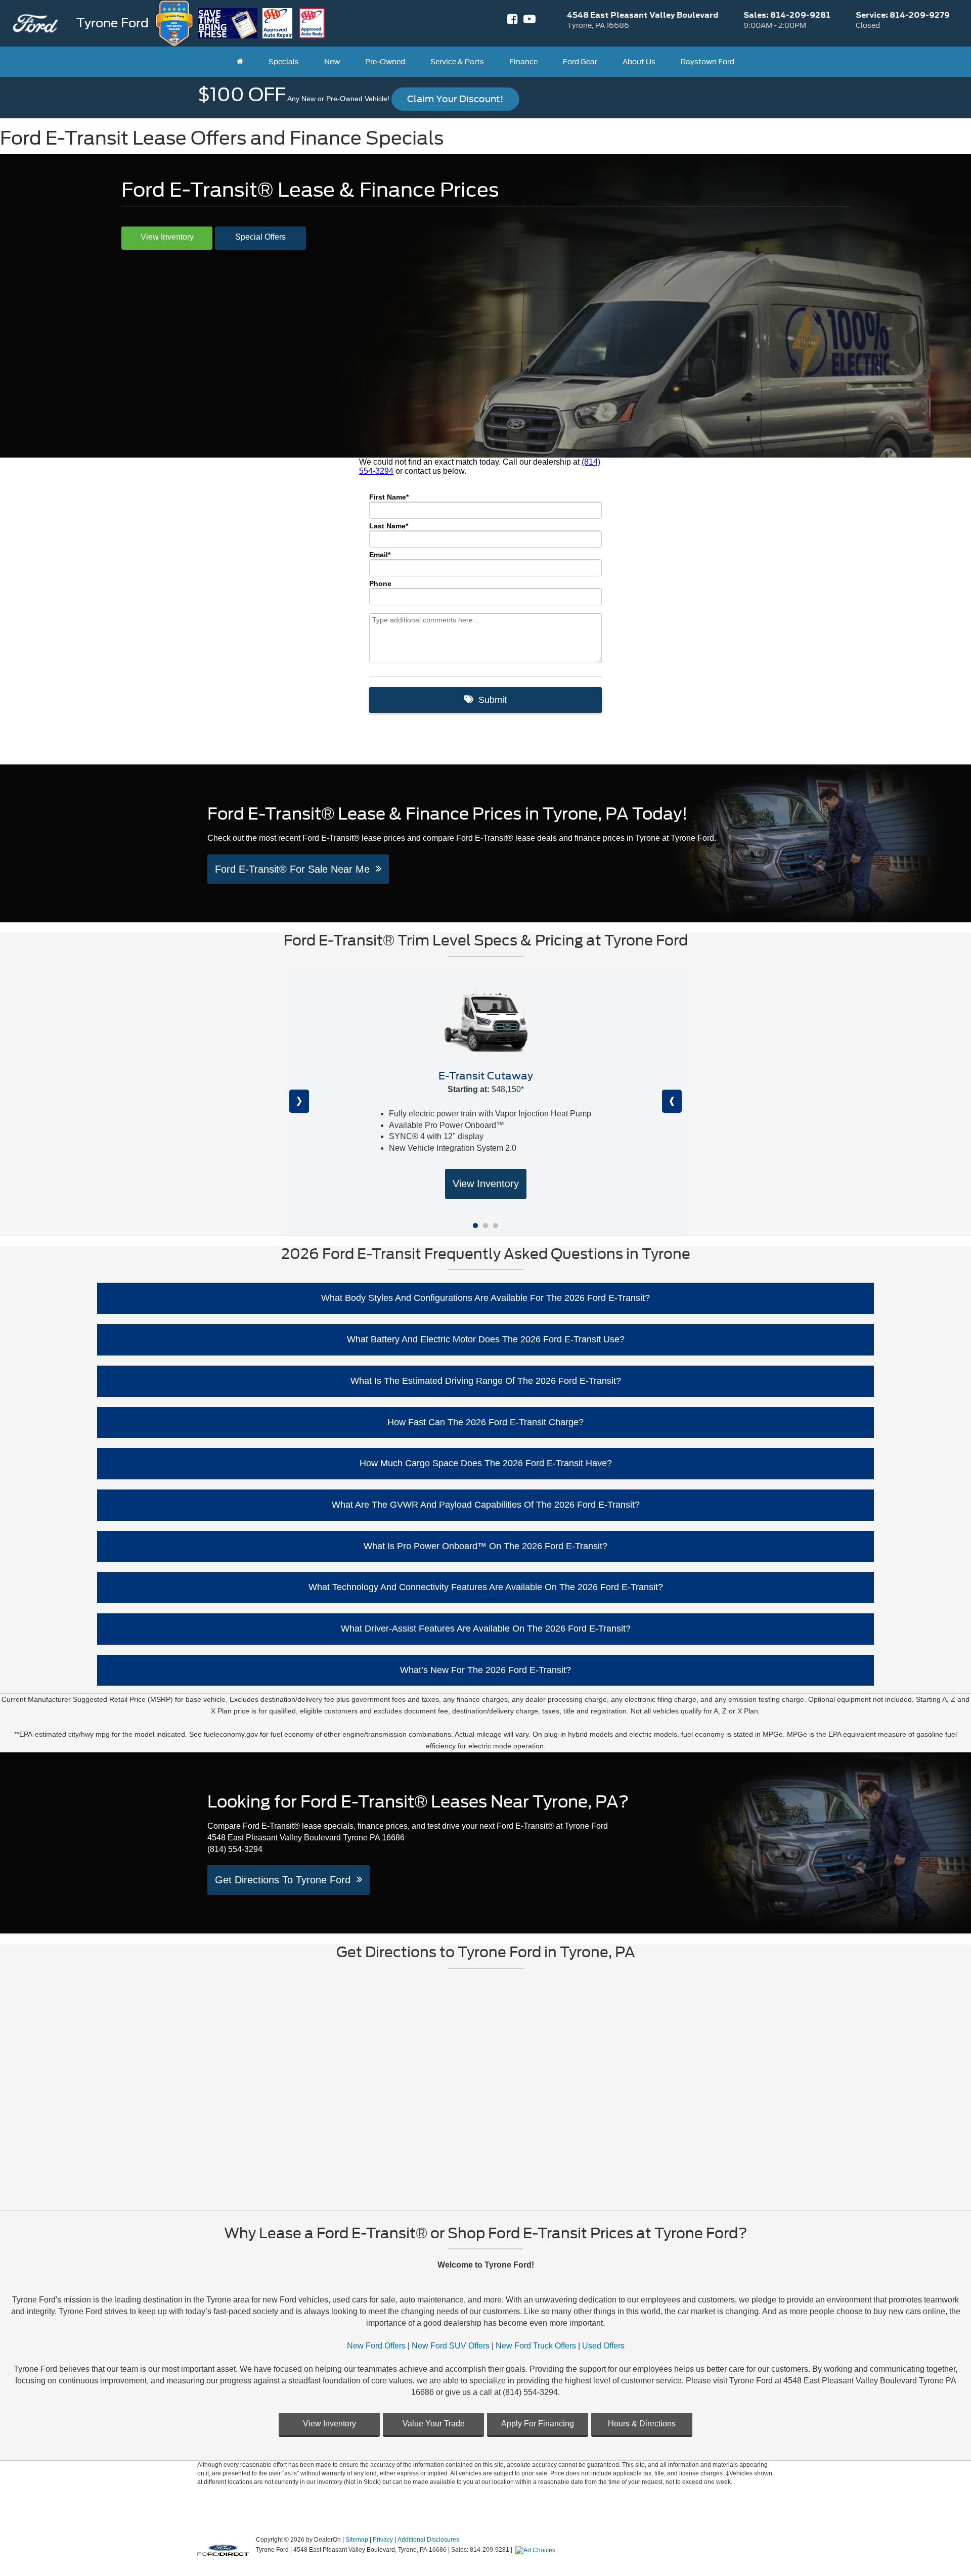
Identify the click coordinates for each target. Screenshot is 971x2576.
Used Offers (603, 2346)
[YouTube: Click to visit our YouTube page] (529, 21)
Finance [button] (523, 62)
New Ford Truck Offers (536, 2346)
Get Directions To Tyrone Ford (286, 1880)
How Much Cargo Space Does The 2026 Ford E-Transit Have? (486, 1463)
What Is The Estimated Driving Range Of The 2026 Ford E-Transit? (486, 1381)
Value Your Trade (434, 2424)
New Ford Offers (376, 2346)
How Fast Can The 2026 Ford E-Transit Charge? (485, 1422)
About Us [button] (639, 62)
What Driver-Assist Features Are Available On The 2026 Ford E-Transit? (486, 1629)
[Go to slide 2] (485, 1226)
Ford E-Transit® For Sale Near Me (295, 869)
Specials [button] (284, 62)
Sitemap (357, 2540)
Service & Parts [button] (457, 62)
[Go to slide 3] (496, 1226)
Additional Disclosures (428, 2540)
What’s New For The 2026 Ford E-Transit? (485, 1670)
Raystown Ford (708, 62)
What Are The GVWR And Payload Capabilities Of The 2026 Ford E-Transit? (486, 1505)
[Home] (240, 62)
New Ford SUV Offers (451, 2346)
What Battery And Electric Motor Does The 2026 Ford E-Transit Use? (486, 1339)
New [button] (332, 62)
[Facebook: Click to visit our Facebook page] (513, 21)
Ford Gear (580, 62)
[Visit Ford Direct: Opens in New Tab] (537, 2550)
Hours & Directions (642, 2424)
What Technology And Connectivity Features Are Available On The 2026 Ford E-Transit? (486, 1587)
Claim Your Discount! (455, 99)
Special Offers (260, 237)
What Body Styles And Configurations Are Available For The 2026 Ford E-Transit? (485, 1298)
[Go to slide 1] (475, 1226)
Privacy (383, 2540)
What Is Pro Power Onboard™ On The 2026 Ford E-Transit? (485, 1546)
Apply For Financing (538, 2424)
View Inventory (167, 237)
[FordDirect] (223, 2549)
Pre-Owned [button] (385, 62)
